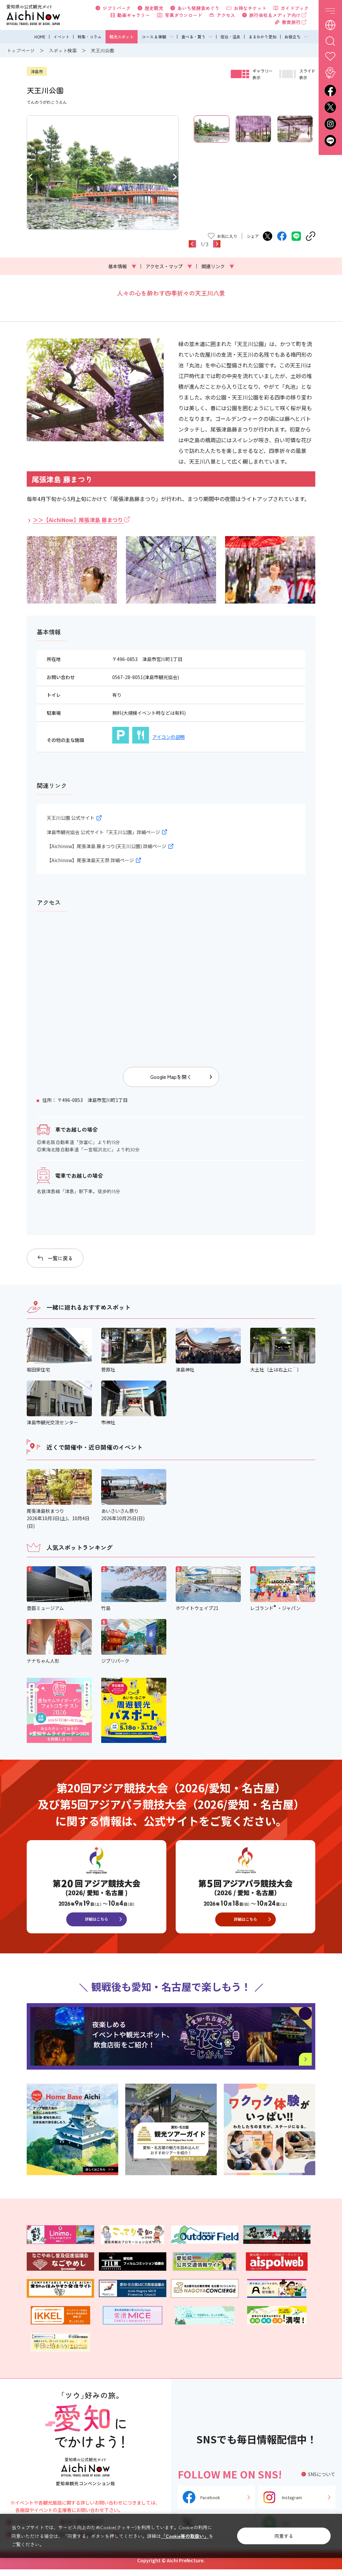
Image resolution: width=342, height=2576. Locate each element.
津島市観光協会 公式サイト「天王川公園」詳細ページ (103, 832)
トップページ (21, 50)
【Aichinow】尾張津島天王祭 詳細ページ (90, 860)
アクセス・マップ (169, 266)
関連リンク (218, 266)
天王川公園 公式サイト (71, 818)
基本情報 (122, 266)
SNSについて (322, 2474)
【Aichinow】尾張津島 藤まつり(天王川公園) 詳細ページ (107, 846)
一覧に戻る (60, 1258)
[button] (31, 176)
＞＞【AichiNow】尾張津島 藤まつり (78, 520)
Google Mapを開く (171, 1077)
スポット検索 (63, 50)
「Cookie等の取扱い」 (185, 2536)
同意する (284, 2536)
